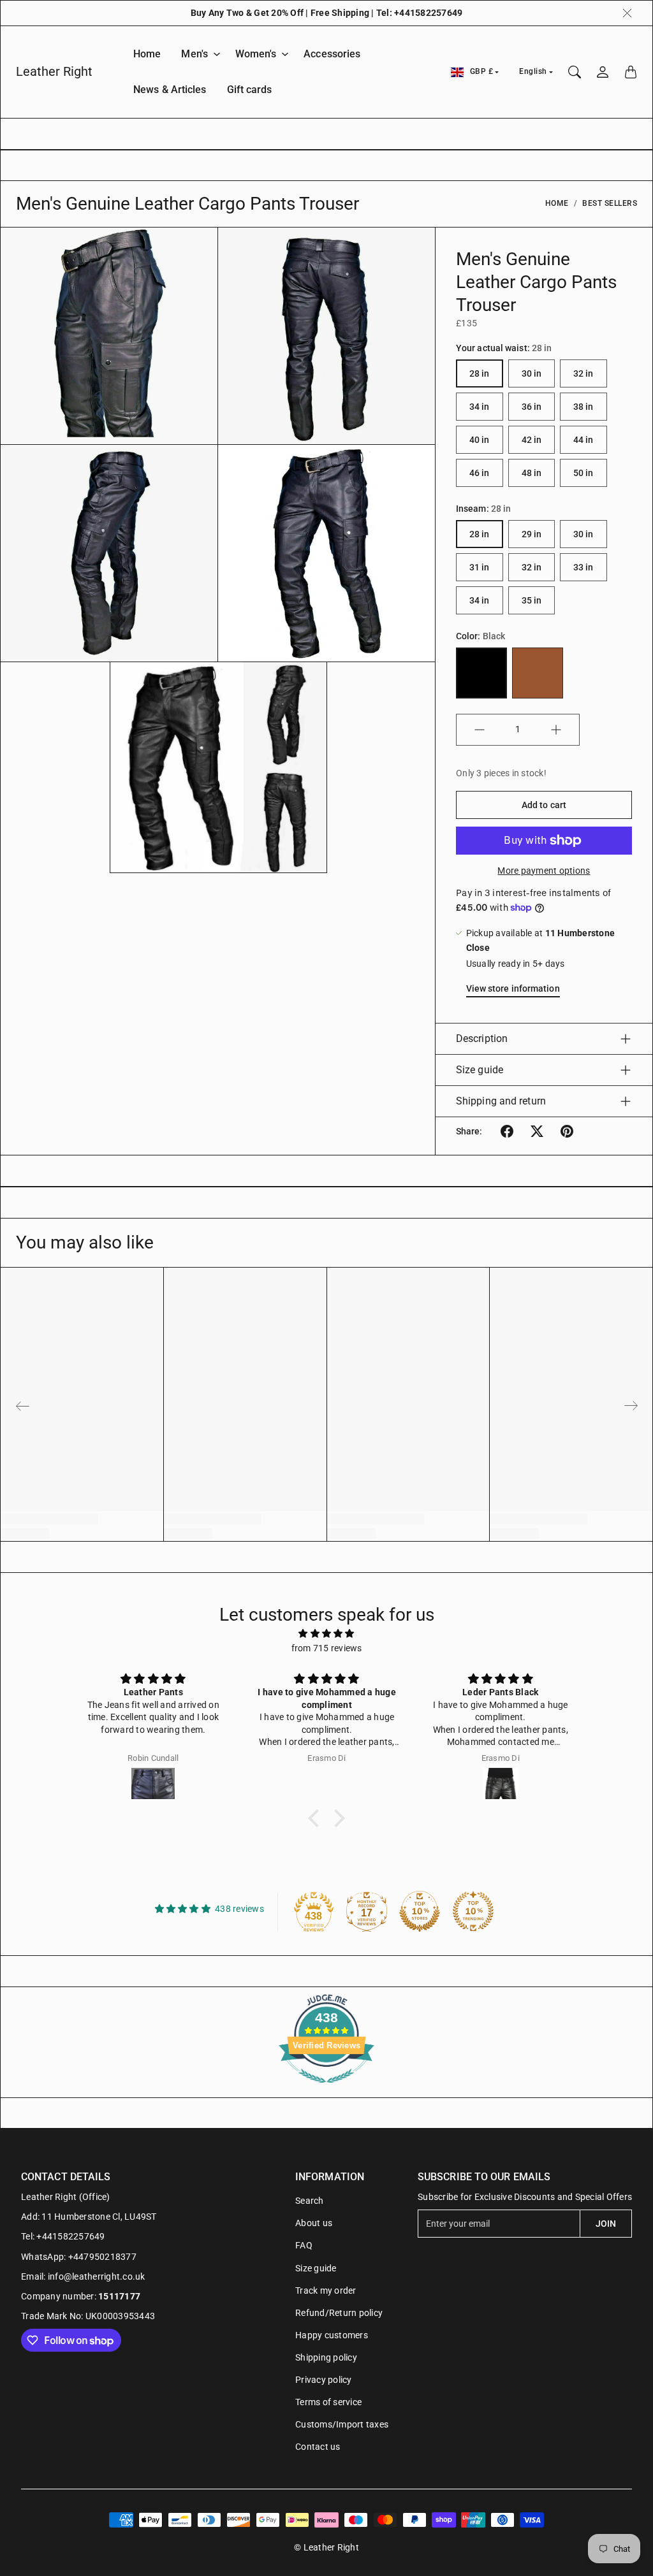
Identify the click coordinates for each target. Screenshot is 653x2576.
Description (482, 1038)
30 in (532, 373)
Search (310, 2201)
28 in (480, 373)
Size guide (480, 1070)
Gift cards (250, 90)
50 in (583, 473)
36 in (532, 407)
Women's (256, 54)
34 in (480, 407)
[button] (507, 1131)
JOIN (606, 2224)
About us (314, 2223)
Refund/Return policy (339, 2313)
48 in (532, 473)
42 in (532, 440)
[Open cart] (631, 72)
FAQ (304, 2245)
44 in (583, 440)
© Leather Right (326, 2547)
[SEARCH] (575, 72)
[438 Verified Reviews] (326, 2090)
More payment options (544, 871)
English (533, 71)
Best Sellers (610, 203)
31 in (480, 567)
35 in (532, 600)
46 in (480, 473)
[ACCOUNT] (603, 72)
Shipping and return (501, 1101)
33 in (583, 567)
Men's (194, 54)
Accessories (332, 54)
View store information (513, 988)
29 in (532, 534)
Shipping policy (326, 2357)
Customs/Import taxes (342, 2424)
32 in (583, 373)
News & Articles (170, 90)
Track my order (326, 2290)
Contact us (318, 2447)
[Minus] (480, 730)
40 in (480, 440)
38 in (583, 407)
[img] (326, 1633)
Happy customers (332, 2335)
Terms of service (328, 2402)
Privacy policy (324, 2380)
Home (147, 54)
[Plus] (556, 730)
